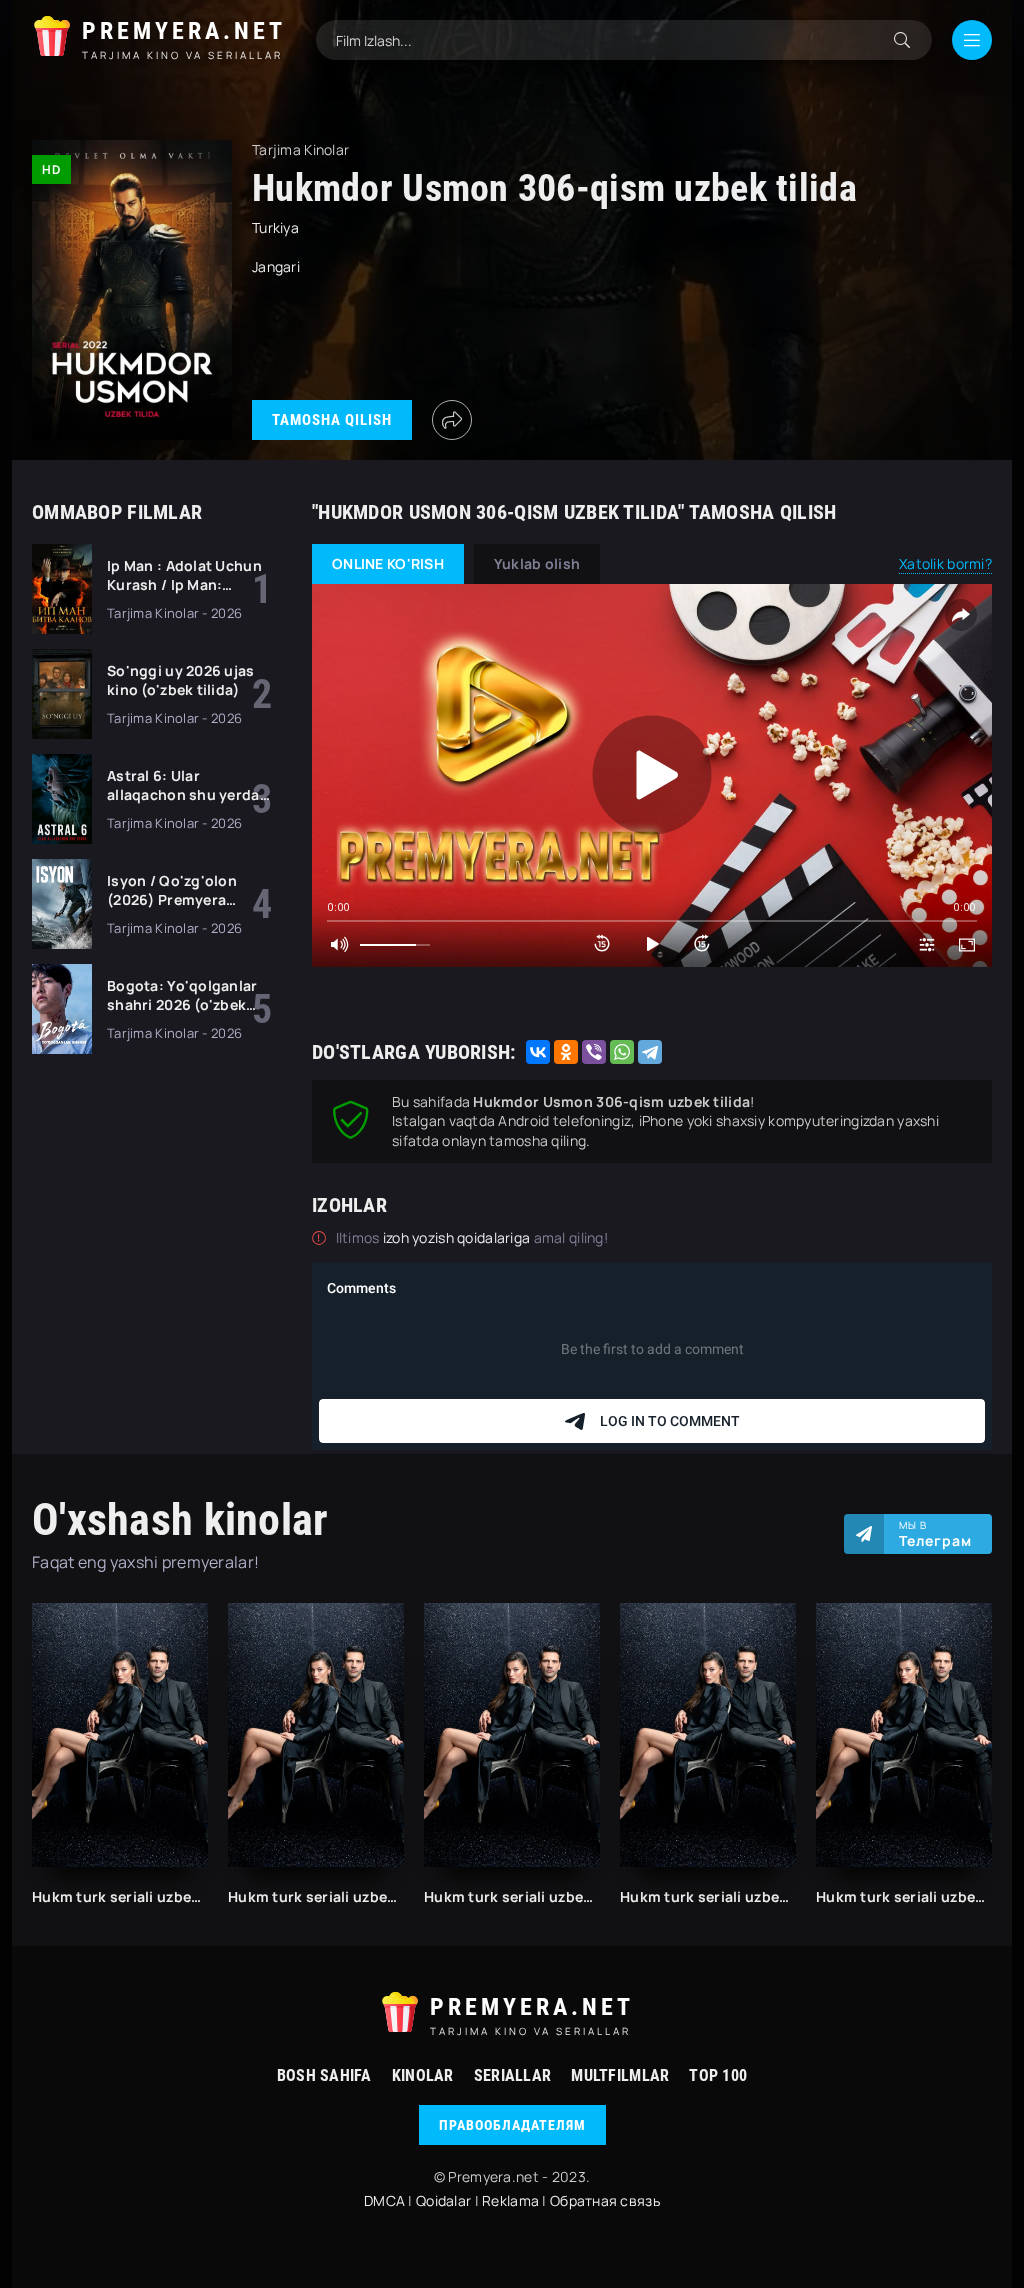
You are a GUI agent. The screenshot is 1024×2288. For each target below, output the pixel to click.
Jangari (276, 266)
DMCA (384, 2200)
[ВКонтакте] (538, 1052)
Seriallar (513, 2075)
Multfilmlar (620, 2075)
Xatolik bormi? (945, 563)
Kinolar (423, 2075)
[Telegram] (650, 1052)
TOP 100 (718, 2075)
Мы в (935, 1534)
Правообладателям (512, 2125)
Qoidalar (443, 2200)
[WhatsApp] (622, 1052)
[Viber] (594, 1052)
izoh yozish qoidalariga (458, 1237)
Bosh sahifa (324, 2075)
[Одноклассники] (566, 1052)
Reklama (510, 2200)
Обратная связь (605, 2200)
